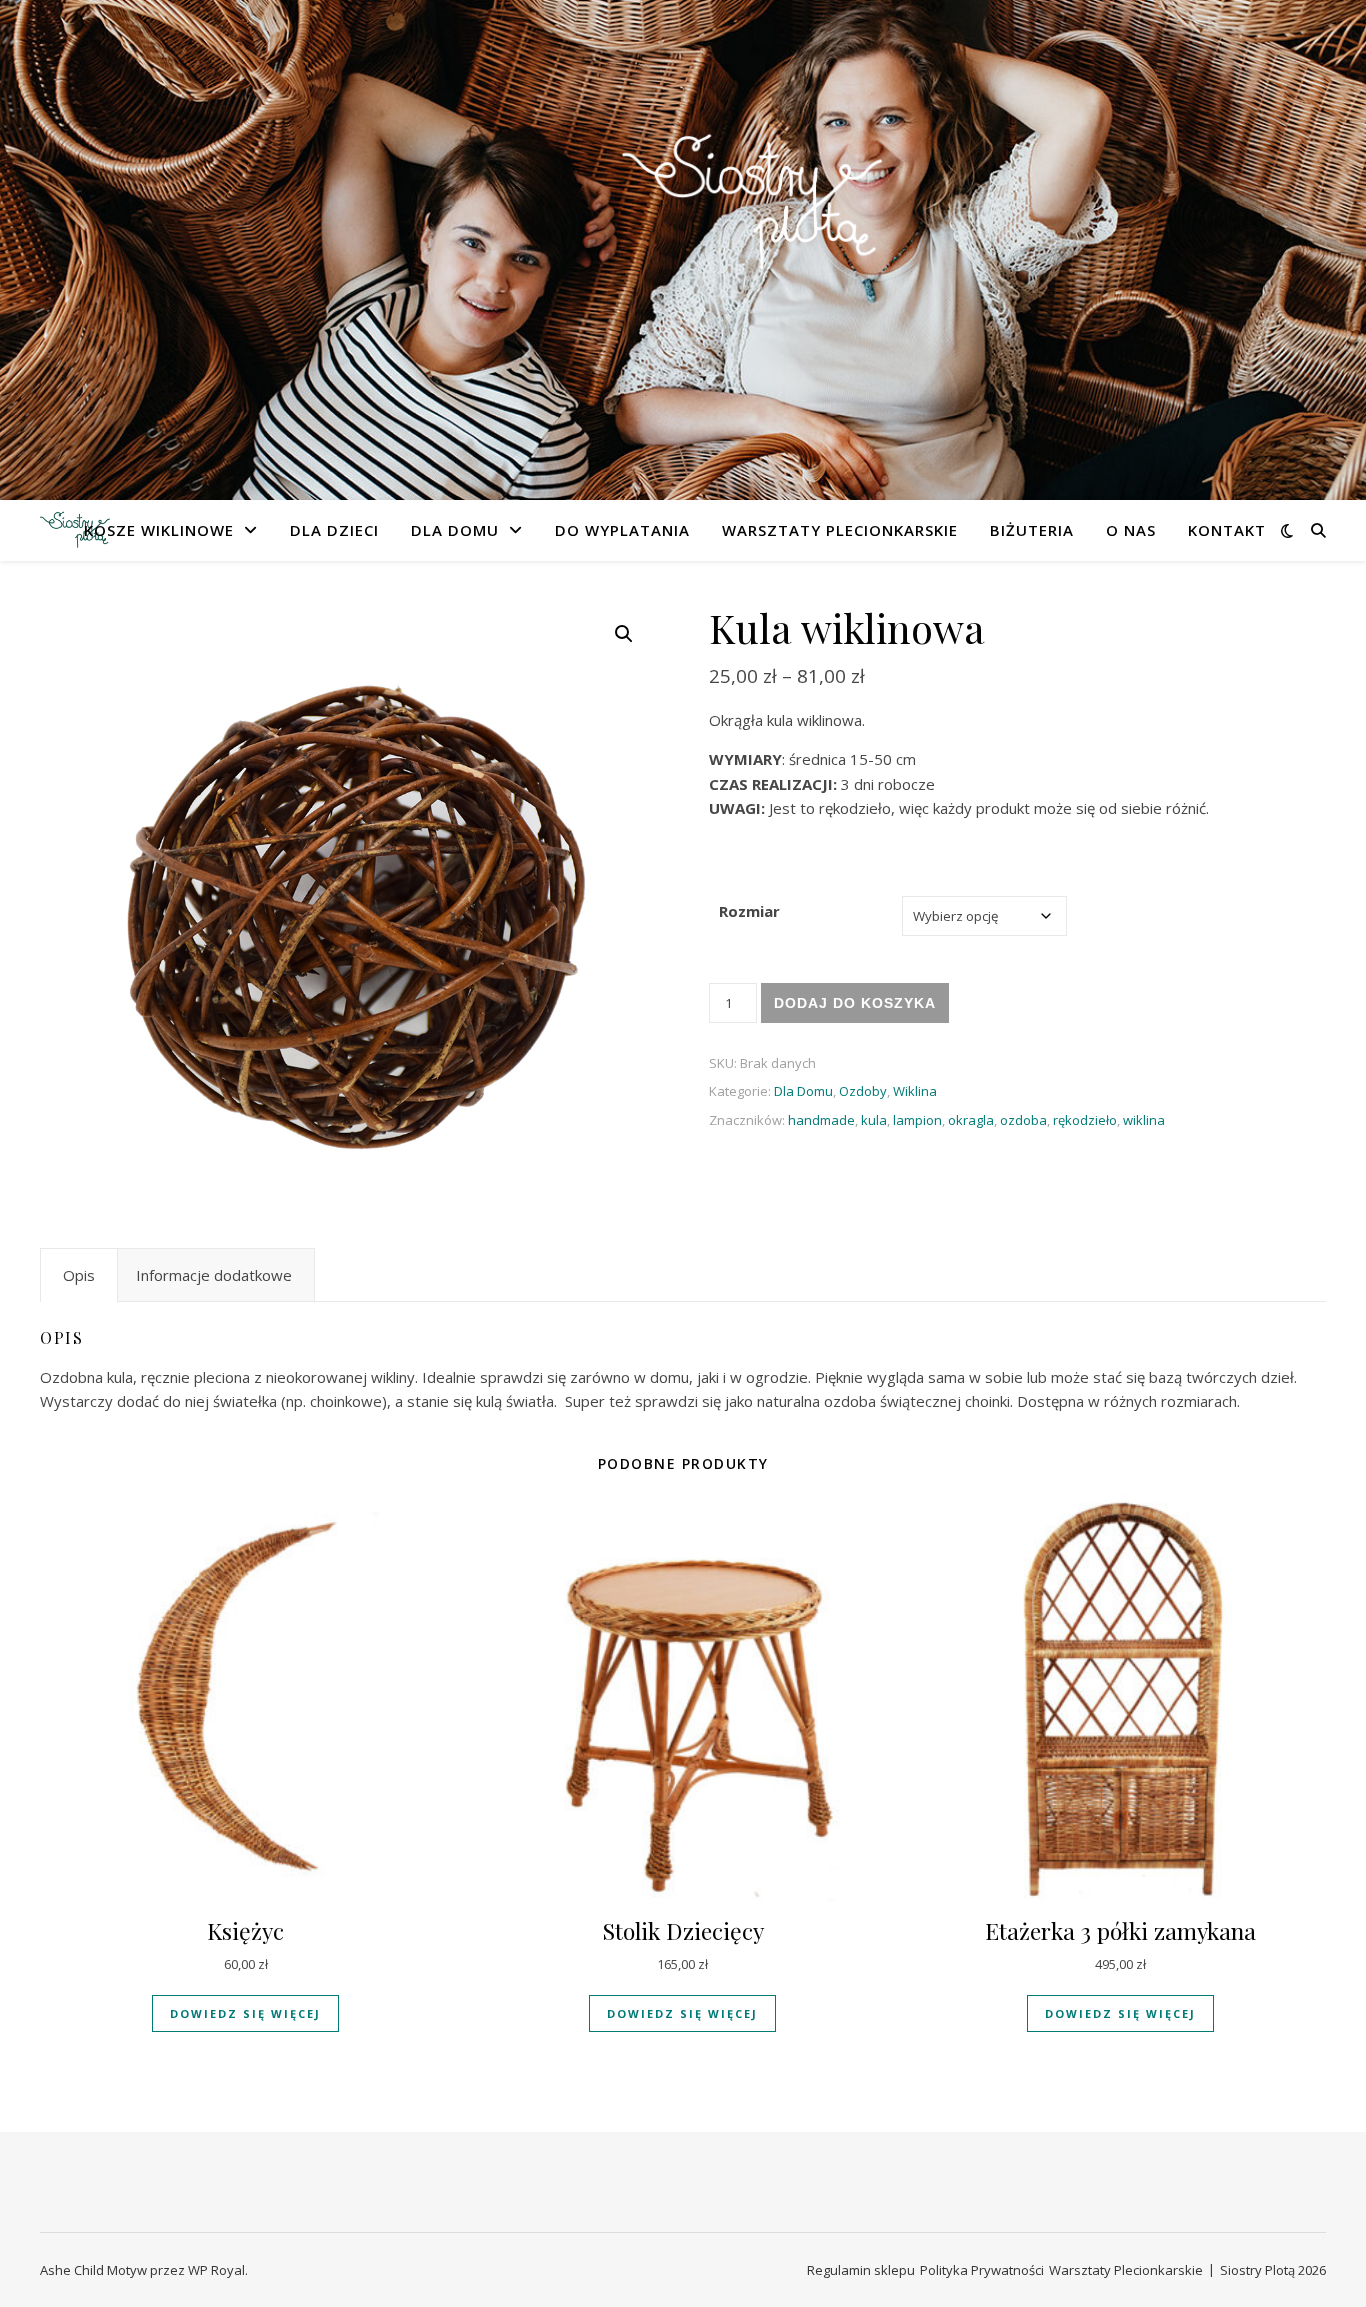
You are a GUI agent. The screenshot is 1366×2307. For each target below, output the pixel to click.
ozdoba (1023, 1120)
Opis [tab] (79, 1275)
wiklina (1144, 1120)
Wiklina (915, 1091)
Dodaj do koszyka (855, 1003)
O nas (1131, 530)
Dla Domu (455, 530)
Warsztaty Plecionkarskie (840, 530)
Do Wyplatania (622, 530)
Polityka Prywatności (982, 2270)
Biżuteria (1032, 530)
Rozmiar (749, 911)
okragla (971, 1120)
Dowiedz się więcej (245, 2013)
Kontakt (1227, 530)
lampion (917, 1120)
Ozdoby (863, 1091)
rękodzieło (1085, 1120)
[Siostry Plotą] (683, 237)
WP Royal (216, 2270)
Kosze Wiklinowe (159, 530)
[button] (624, 634)
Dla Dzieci (334, 530)
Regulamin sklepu (861, 2270)
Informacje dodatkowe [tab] (214, 1275)
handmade (821, 1120)
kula (874, 1120)
